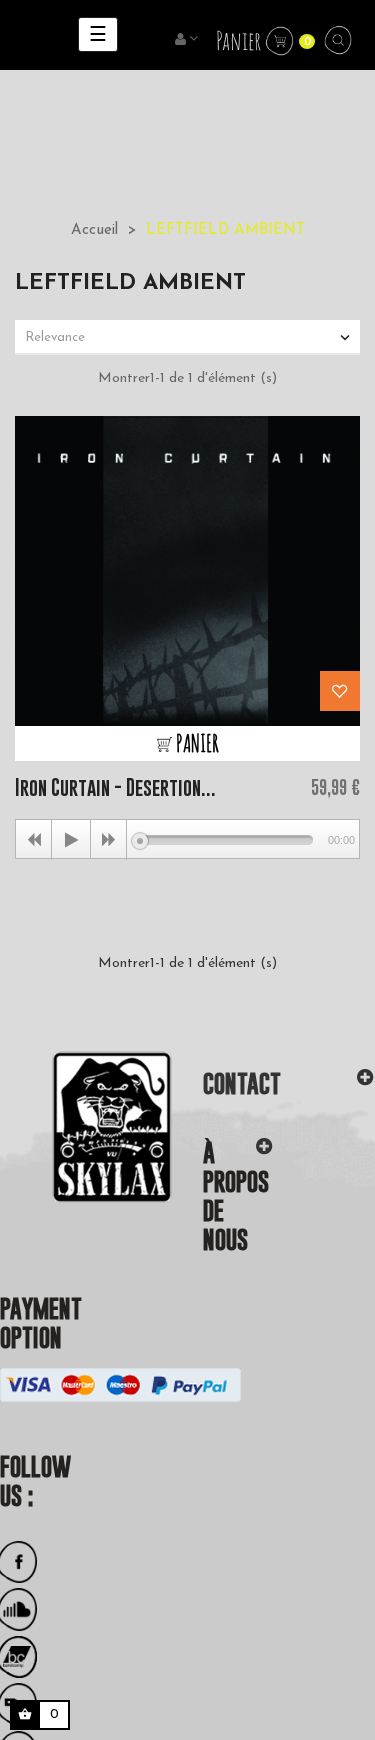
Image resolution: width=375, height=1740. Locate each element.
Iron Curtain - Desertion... (115, 787)
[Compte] (188, 40)
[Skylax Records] (86, 1126)
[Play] (71, 840)
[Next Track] (109, 840)
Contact (242, 1083)
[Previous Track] (34, 840)
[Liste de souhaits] (340, 691)
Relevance (189, 338)
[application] (187, 839)
